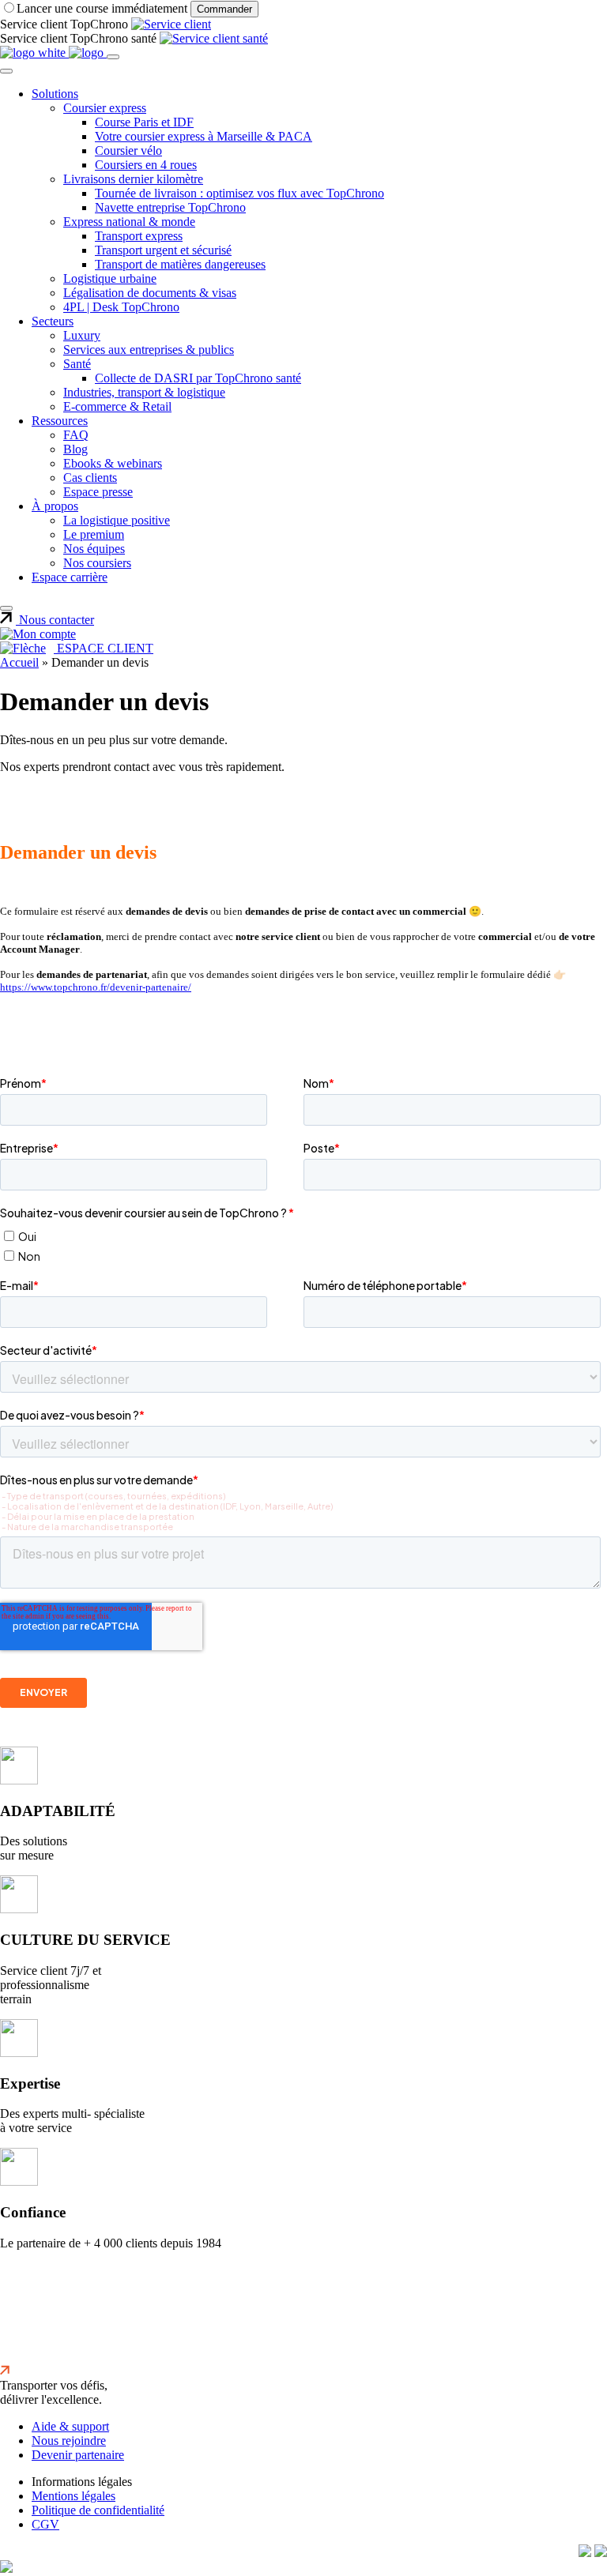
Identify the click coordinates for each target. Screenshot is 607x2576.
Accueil (19, 662)
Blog (75, 449)
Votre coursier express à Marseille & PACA (204, 136)
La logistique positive (117, 520)
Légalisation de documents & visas (150, 293)
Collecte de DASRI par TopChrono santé (198, 378)
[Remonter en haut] (5, 2371)
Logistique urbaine (110, 278)
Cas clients (90, 478)
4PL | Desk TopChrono (121, 307)
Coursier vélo (128, 150)
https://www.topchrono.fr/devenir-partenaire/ (96, 987)
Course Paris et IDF (144, 122)
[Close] (6, 608)
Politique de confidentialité (98, 2510)
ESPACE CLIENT (104, 648)
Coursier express (105, 108)
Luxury (82, 335)
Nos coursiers (97, 563)
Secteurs (53, 321)
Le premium (94, 534)
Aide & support (70, 2426)
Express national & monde (129, 222)
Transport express (139, 236)
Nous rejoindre (69, 2441)
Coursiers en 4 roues (146, 165)
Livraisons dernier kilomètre (133, 179)
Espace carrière (70, 577)
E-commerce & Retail (117, 406)
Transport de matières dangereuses (180, 264)
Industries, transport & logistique (144, 392)
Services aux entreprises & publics (149, 350)
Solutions (55, 94)
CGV (45, 2524)
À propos (55, 506)
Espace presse (98, 492)
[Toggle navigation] (113, 57)
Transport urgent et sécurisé (163, 250)
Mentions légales (74, 2496)
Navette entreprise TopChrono (170, 207)
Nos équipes (94, 549)
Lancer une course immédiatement (104, 8)
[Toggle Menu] (6, 71)
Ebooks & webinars (113, 463)
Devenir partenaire (78, 2455)
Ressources (60, 421)
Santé (77, 364)
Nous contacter (55, 620)
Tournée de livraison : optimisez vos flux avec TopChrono (239, 193)
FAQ (76, 435)
